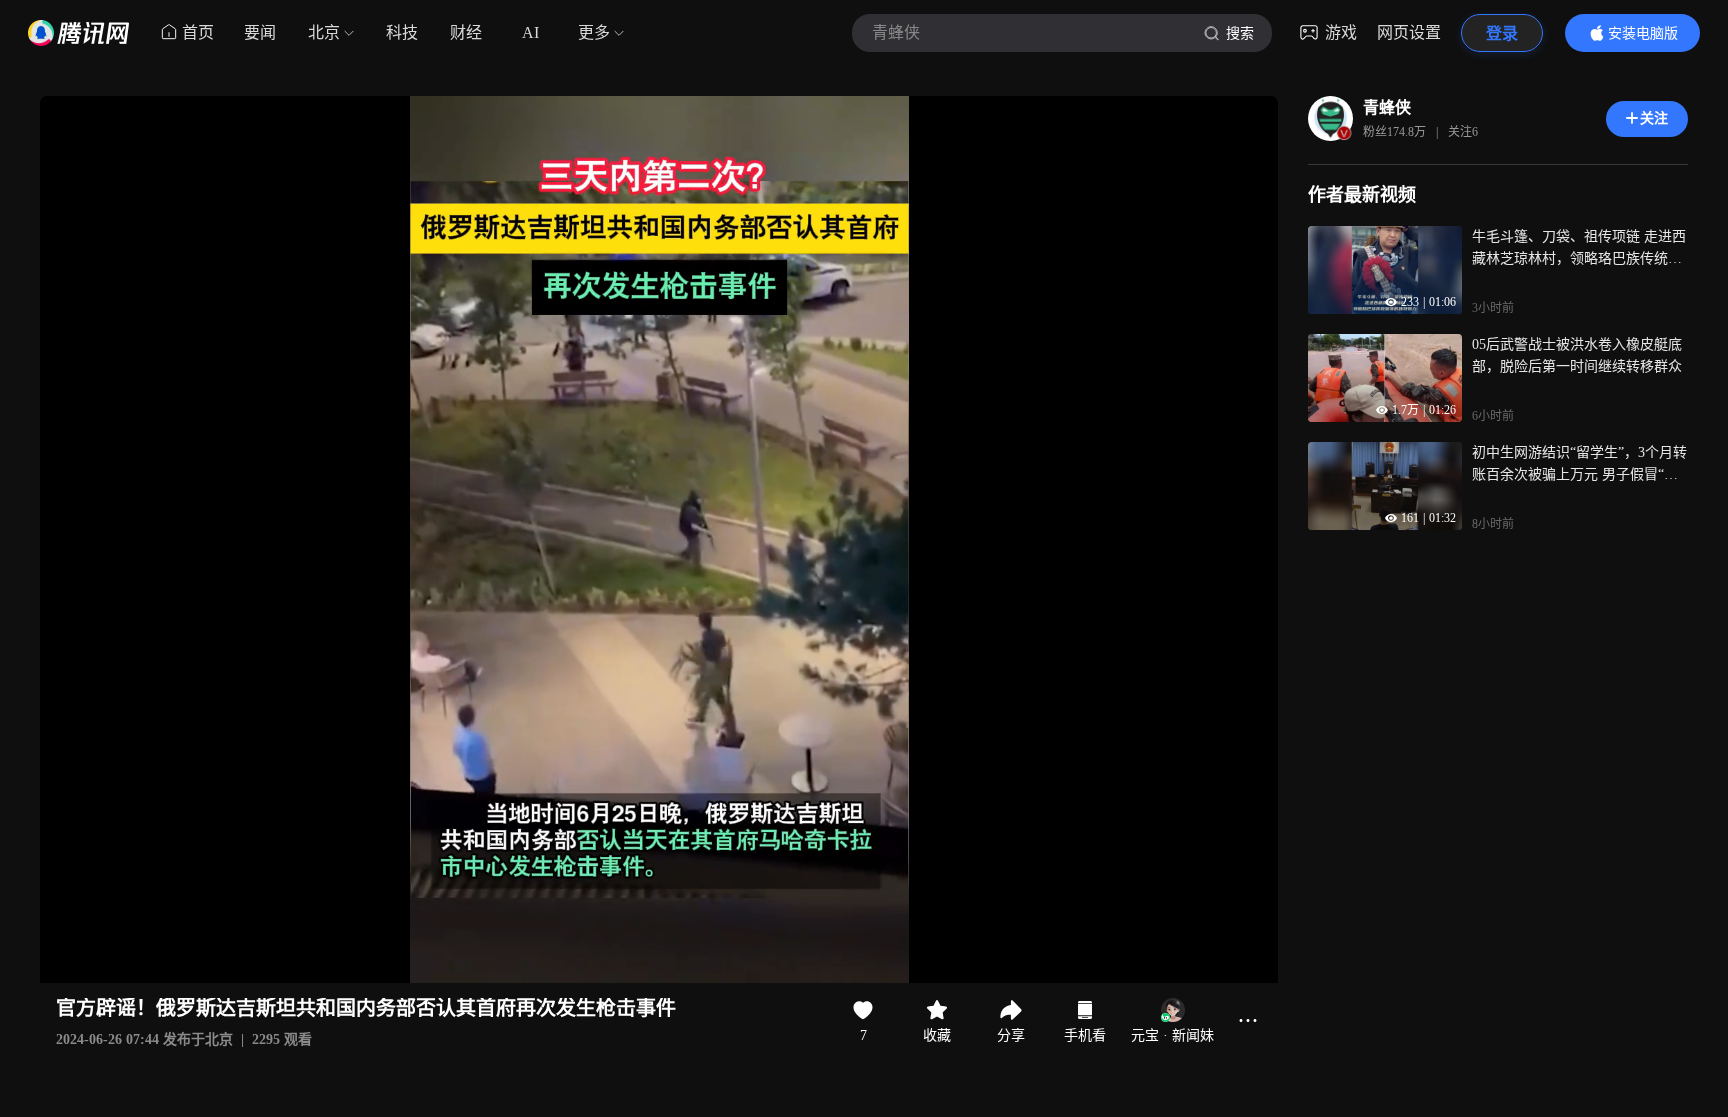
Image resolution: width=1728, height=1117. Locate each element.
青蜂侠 (1387, 107)
